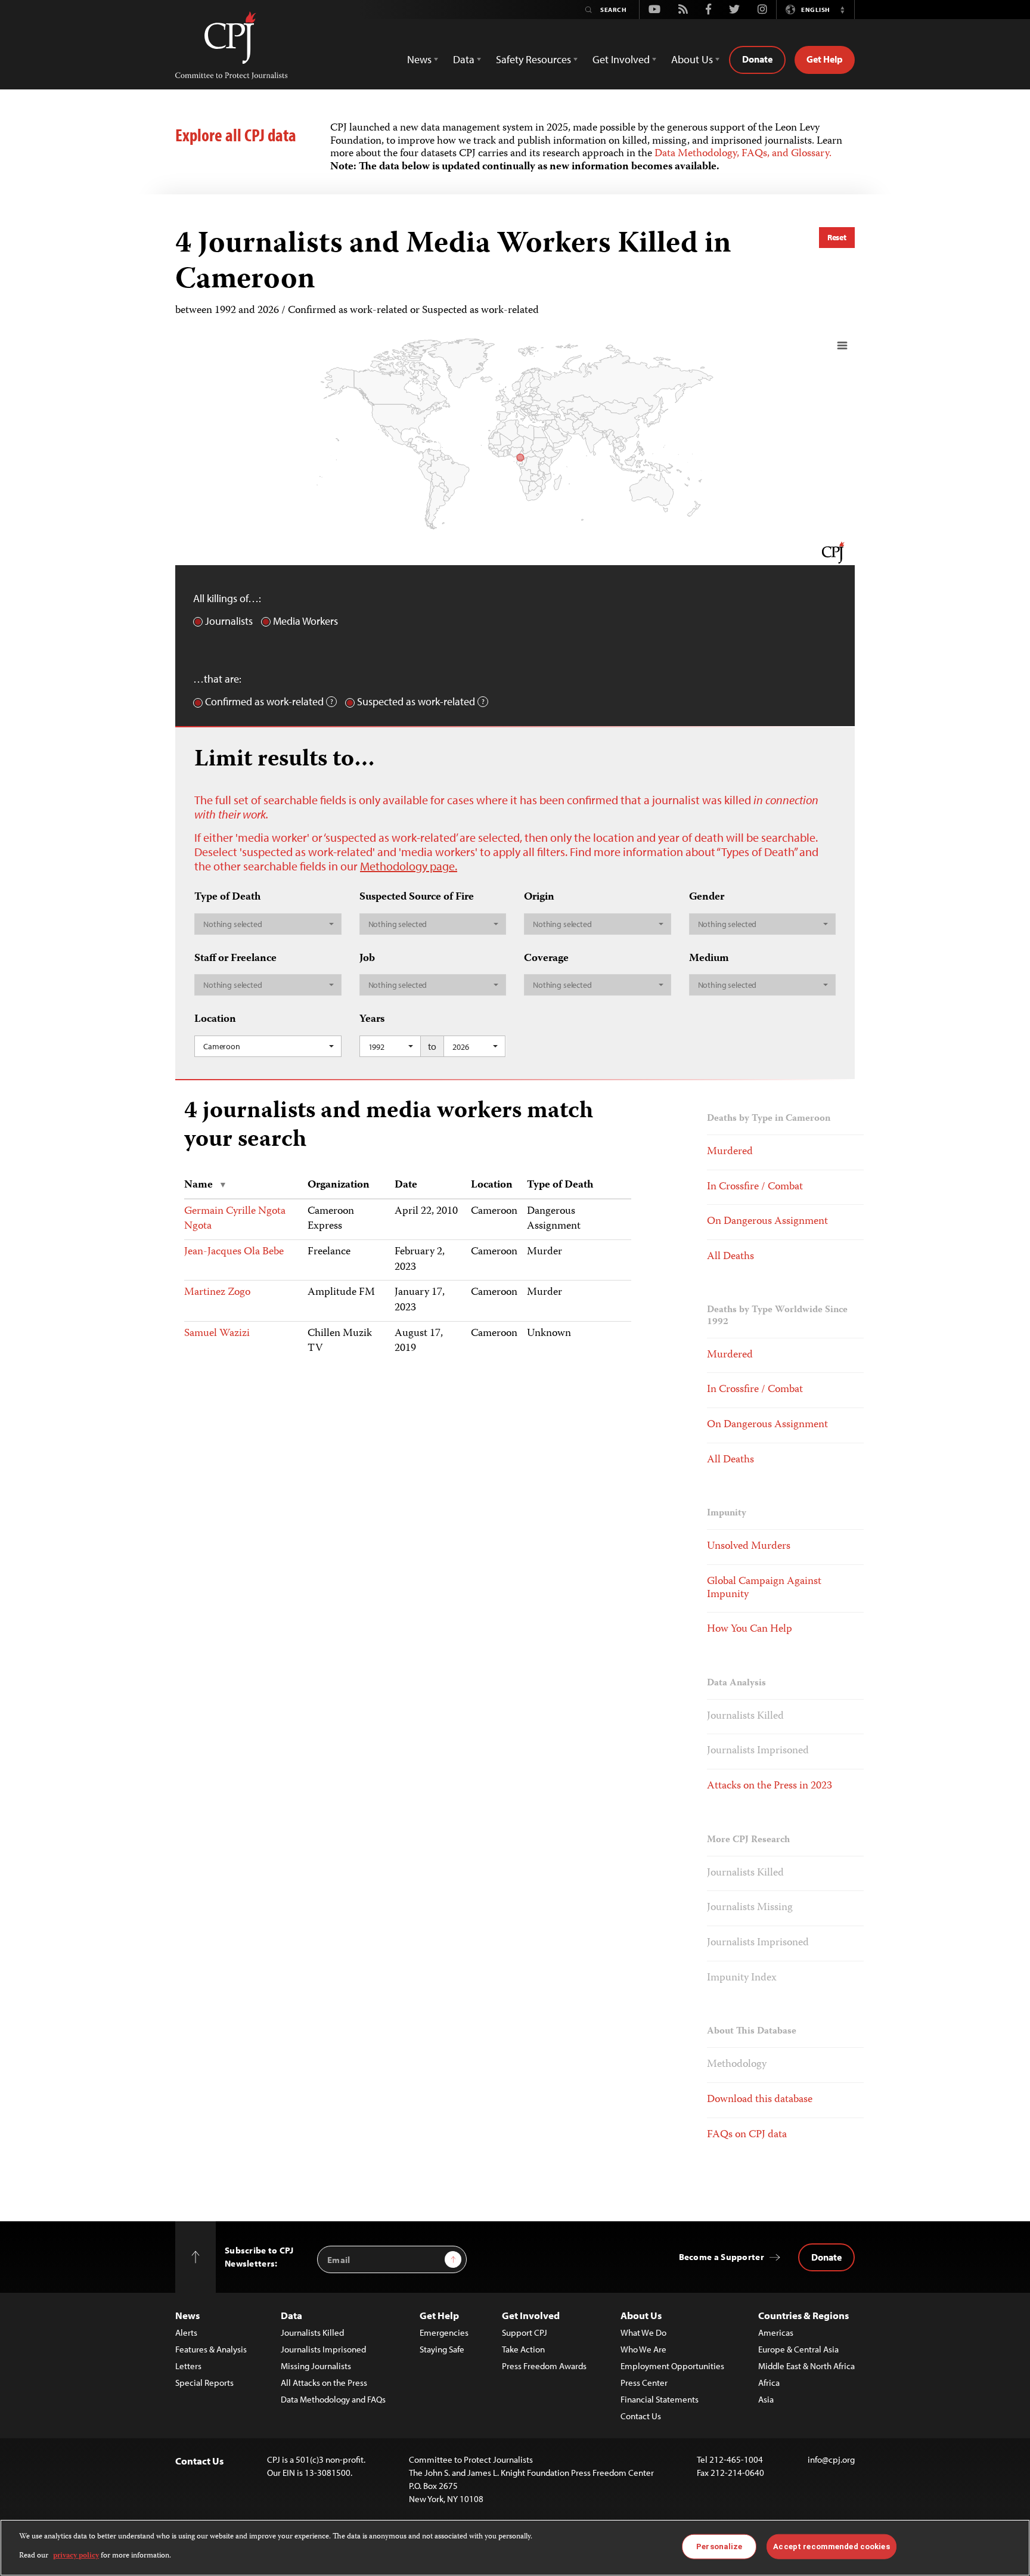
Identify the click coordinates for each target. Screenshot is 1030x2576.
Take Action (523, 2349)
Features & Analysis (211, 2349)
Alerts (186, 2332)
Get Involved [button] (621, 59)
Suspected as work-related (416, 702)
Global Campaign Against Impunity (764, 1588)
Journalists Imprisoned (758, 1751)
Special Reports (204, 2383)
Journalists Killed (745, 1716)
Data (291, 2315)
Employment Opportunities (672, 2366)
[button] (842, 10)
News (187, 2315)
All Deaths (730, 1257)
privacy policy (76, 2556)
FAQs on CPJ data (747, 2135)
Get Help (825, 59)
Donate (757, 59)
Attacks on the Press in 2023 (770, 1786)
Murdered (730, 1152)
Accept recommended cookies (831, 2546)
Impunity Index (742, 1978)
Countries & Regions (803, 2315)
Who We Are (643, 2349)
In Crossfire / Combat (755, 1187)
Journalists (229, 621)
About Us (641, 2315)
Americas (776, 2332)
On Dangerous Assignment (767, 1222)
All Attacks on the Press (324, 2383)
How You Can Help (750, 1629)
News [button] (419, 59)
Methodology (737, 2064)
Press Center (644, 2383)
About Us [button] (692, 59)
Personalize (719, 2546)
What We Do (643, 2332)
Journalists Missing (750, 1908)
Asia (766, 2399)
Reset (837, 237)
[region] (515, 2548)
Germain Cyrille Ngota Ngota (235, 1219)
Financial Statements (660, 2399)
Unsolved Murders (749, 1546)
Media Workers (305, 621)
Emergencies (444, 2332)
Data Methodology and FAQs (333, 2399)
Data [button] (464, 59)
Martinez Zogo (217, 1292)
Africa (769, 2383)
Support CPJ (525, 2332)
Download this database (760, 2100)
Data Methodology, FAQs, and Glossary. (743, 154)
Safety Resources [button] (533, 59)
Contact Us (641, 2416)
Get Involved (531, 2315)
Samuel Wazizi (217, 1334)
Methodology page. (409, 866)
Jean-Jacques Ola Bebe (234, 1252)
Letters (188, 2366)
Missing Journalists (316, 2366)
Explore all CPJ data (236, 135)
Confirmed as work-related (264, 702)
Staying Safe (442, 2349)
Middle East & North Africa (806, 2366)
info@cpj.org (831, 2459)
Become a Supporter (722, 2257)
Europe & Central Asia (798, 2349)
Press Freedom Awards (544, 2366)
